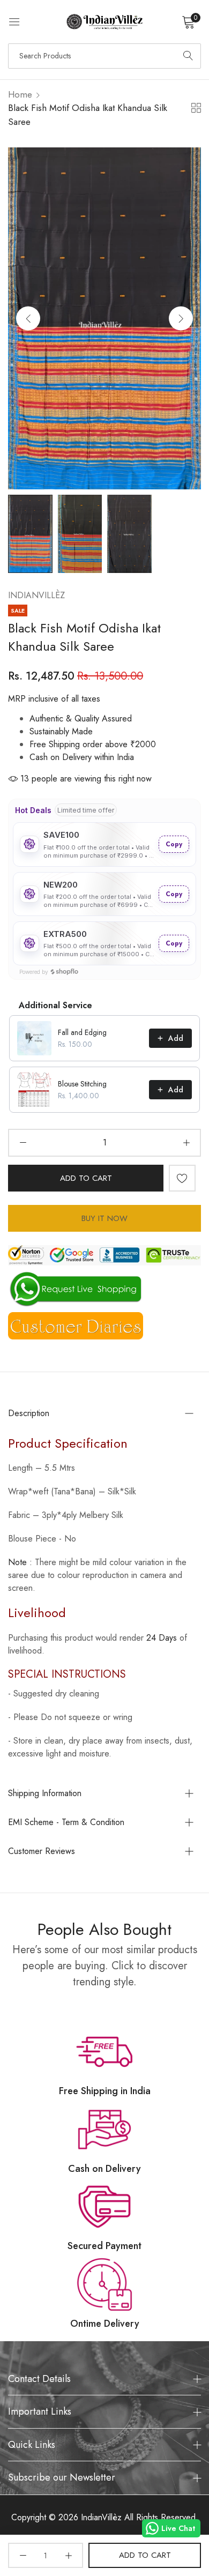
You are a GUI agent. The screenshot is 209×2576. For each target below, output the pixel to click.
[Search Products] (188, 56)
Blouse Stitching (82, 1084)
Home (20, 94)
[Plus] (186, 1143)
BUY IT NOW (104, 1218)
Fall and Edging (82, 1032)
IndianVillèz (36, 595)
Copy (174, 844)
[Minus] (23, 1143)
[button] (181, 318)
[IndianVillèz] (104, 22)
